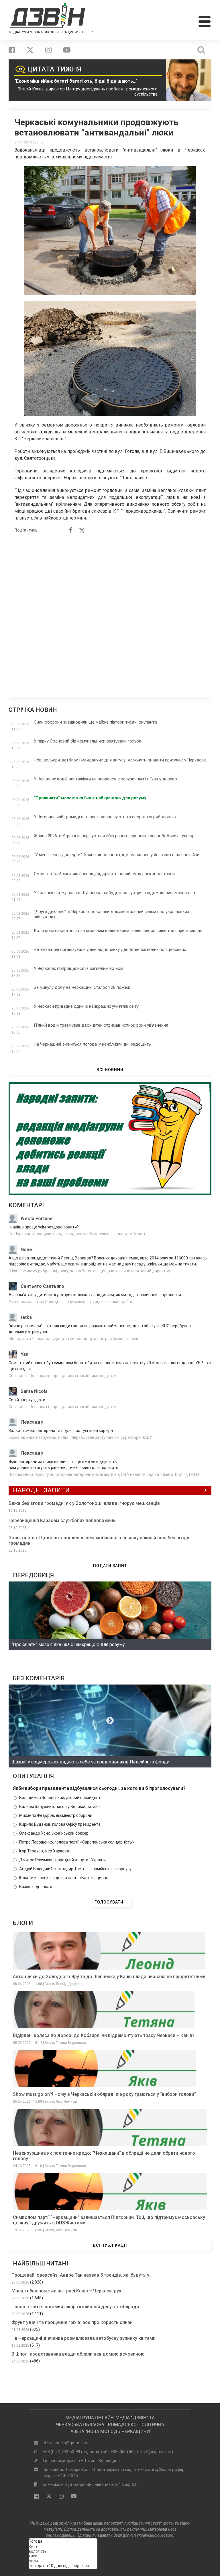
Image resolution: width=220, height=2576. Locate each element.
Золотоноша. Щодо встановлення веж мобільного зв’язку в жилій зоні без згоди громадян (99, 1540)
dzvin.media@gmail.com (66, 2443)
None (26, 1250)
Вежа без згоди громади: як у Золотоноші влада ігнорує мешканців (84, 1503)
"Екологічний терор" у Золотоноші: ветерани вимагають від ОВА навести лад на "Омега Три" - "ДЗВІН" (104, 1474)
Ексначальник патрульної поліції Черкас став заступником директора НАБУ (80, 1437)
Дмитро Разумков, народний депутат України (62, 1860)
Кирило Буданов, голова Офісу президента (60, 1824)
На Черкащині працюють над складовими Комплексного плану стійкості (77, 1234)
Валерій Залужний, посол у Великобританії (59, 1807)
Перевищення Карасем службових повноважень (62, 1520)
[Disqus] (110, 612)
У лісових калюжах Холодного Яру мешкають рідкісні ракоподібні (70, 1302)
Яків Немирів (66, 2102)
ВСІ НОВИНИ (110, 1070)
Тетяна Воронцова (71, 2043)
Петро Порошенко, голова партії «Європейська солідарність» (77, 1842)
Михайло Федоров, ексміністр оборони (56, 1815)
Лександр (32, 1422)
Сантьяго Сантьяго (42, 1286)
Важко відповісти (36, 1887)
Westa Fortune (37, 1219)
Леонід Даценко (69, 1984)
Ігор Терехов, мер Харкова (44, 1851)
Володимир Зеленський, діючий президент (60, 1798)
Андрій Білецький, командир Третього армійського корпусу (75, 1869)
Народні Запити (41, 1490)
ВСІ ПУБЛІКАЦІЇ (110, 2245)
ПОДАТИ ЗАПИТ (110, 1566)
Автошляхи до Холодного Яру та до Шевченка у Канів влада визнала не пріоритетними (109, 1977)
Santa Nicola (34, 1391)
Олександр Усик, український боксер (54, 1833)
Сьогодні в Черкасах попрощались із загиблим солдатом (62, 1376)
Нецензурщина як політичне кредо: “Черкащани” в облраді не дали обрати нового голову (104, 2156)
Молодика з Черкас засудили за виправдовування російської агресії (73, 1339)
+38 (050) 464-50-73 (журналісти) (142, 2452)
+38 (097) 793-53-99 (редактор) (72, 2452)
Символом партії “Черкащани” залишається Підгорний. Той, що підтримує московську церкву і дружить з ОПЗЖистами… (109, 2220)
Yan (24, 1354)
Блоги (49, 1984)
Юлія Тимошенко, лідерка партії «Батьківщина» (64, 1878)
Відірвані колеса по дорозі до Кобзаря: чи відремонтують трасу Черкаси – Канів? (104, 2035)
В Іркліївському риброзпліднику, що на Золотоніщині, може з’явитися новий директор (89, 1271)
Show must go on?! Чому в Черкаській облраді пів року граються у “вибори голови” (104, 2094)
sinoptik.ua (79, 2566)
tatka (26, 1317)
